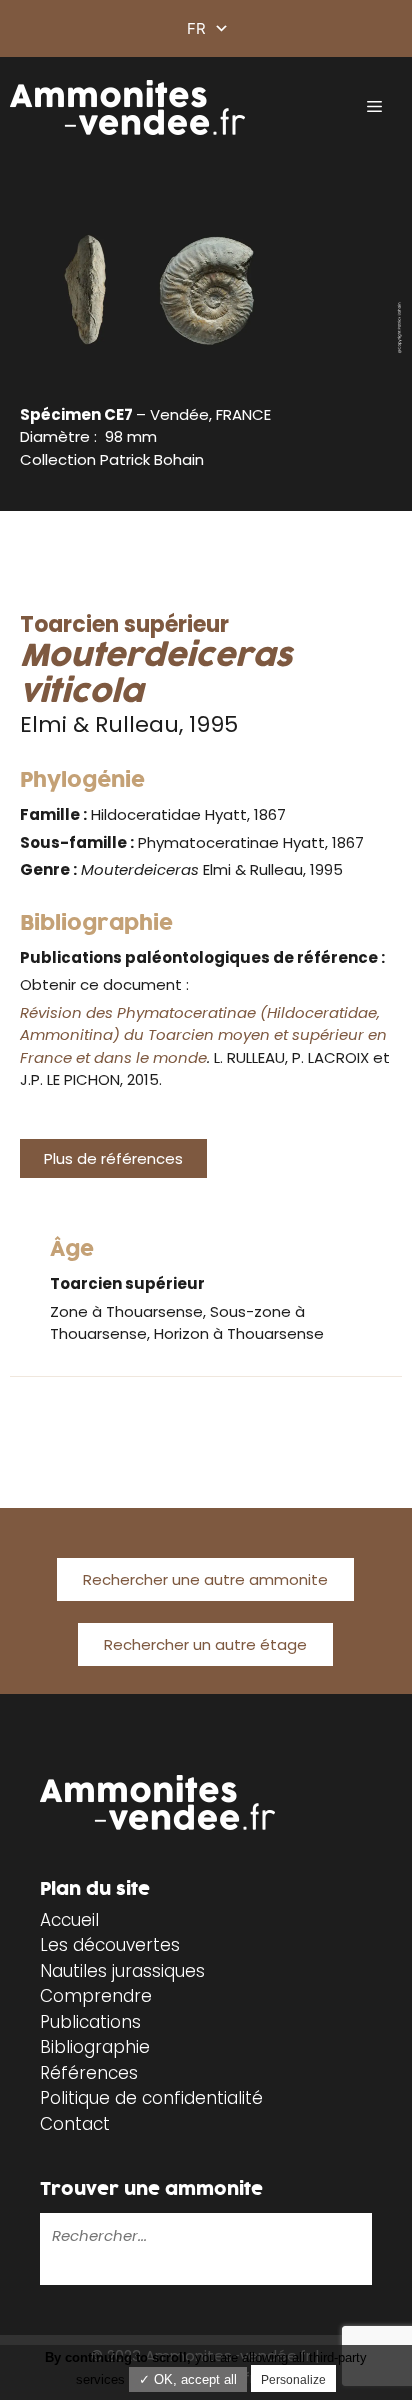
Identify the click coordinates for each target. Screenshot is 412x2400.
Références (89, 2073)
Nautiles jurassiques (122, 1971)
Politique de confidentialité (151, 2098)
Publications (90, 2022)
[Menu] (374, 107)
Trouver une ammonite (151, 2189)
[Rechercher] (54, 2270)
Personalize (293, 2380)
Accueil (69, 1920)
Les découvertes (110, 1945)
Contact (75, 2124)
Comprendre (96, 1996)
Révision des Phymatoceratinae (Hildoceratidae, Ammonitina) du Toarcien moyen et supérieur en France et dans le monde (203, 1035)
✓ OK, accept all (188, 2379)
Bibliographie (95, 2047)
